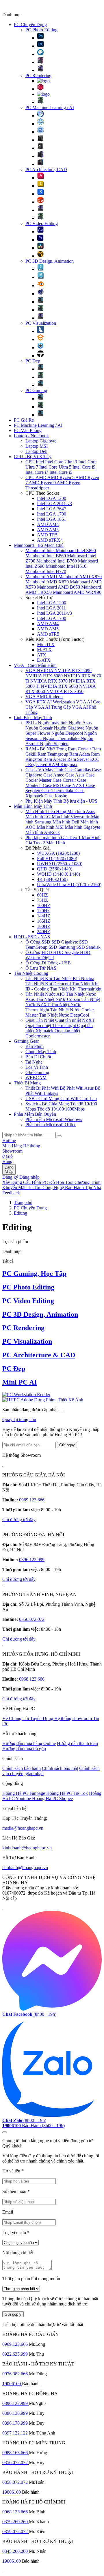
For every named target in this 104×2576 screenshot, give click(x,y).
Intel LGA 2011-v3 (54, 504)
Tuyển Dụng (42, 1718)
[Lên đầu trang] (5, 2132)
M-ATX (44, 650)
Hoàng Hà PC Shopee (52, 1798)
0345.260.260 (16, 2551)
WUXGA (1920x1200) (58, 853)
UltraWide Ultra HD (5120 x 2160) (69, 885)
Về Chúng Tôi (16, 1718)
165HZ (44, 921)
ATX (42, 655)
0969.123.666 (32, 1500)
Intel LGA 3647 (52, 509)
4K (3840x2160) (52, 879)
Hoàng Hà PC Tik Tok (67, 1793)
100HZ (44, 905)
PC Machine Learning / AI (50, 107)
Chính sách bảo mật (60, 1768)
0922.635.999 (16, 2354)
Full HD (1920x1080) (57, 858)
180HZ (44, 926)
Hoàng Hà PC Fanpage (24, 1793)
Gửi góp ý (13, 2314)
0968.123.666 (32, 1679)
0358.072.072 (16, 2482)
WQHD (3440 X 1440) (58, 874)
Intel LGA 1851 (52, 519)
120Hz (43, 911)
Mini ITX (46, 644)
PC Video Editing (42, 223)
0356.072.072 (32, 1619)
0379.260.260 (16, 2522)
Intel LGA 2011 (51, 608)
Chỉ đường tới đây (19, 1520)
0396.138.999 (16, 2413)
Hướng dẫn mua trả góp (24, 1749)
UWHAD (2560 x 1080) (60, 864)
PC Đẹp (33, 361)
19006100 (12, 2384)
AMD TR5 (47, 535)
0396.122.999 (32, 1560)
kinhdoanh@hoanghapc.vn (27, 1848)
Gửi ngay (67, 1445)
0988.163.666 (16, 2453)
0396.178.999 (16, 2423)
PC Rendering (38, 76)
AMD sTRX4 (50, 540)
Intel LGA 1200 (52, 498)
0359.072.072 (16, 2531)
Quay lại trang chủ (19, 1419)
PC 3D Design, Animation (50, 261)
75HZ (42, 900)
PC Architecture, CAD (46, 169)
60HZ (42, 895)
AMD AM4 (48, 524)
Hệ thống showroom (74, 1718)
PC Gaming (36, 390)
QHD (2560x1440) (55, 869)
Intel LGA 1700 (52, 514)
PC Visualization (41, 323)
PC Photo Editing (41, 30)
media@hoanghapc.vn (23, 1828)
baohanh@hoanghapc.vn (25, 1867)
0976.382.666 (16, 2374)
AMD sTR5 (48, 634)
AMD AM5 (48, 530)
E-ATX (44, 660)
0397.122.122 (16, 2433)
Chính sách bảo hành (22, 1768)
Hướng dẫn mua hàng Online (29, 1743)
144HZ (44, 916)
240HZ (44, 931)
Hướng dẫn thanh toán (77, 1743)
